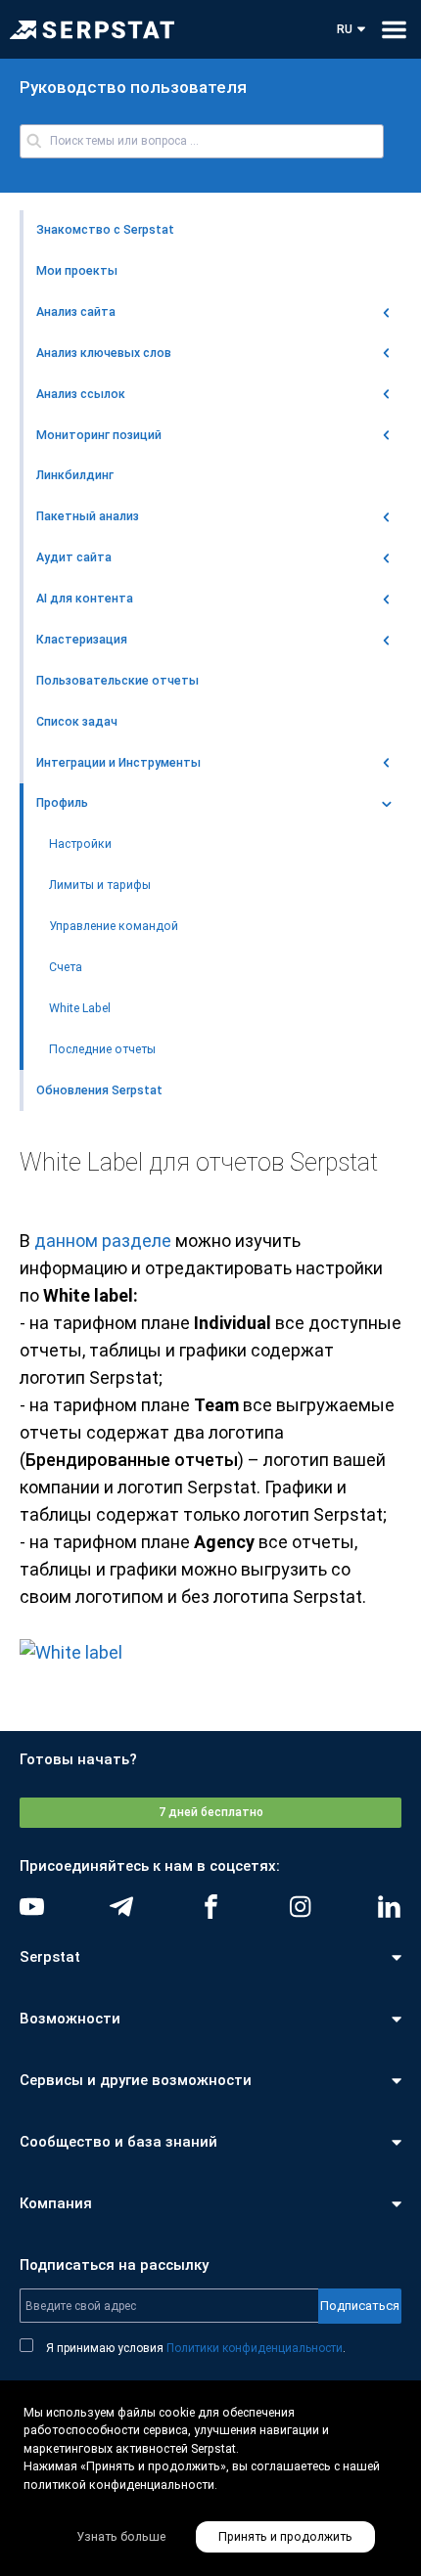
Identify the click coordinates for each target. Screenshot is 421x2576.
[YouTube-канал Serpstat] (32, 1907)
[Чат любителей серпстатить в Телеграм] (121, 1907)
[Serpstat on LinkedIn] (389, 1907)
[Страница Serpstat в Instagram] (300, 1907)
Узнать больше (121, 2537)
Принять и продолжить (285, 2537)
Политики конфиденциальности (255, 2348)
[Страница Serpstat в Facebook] (211, 1907)
